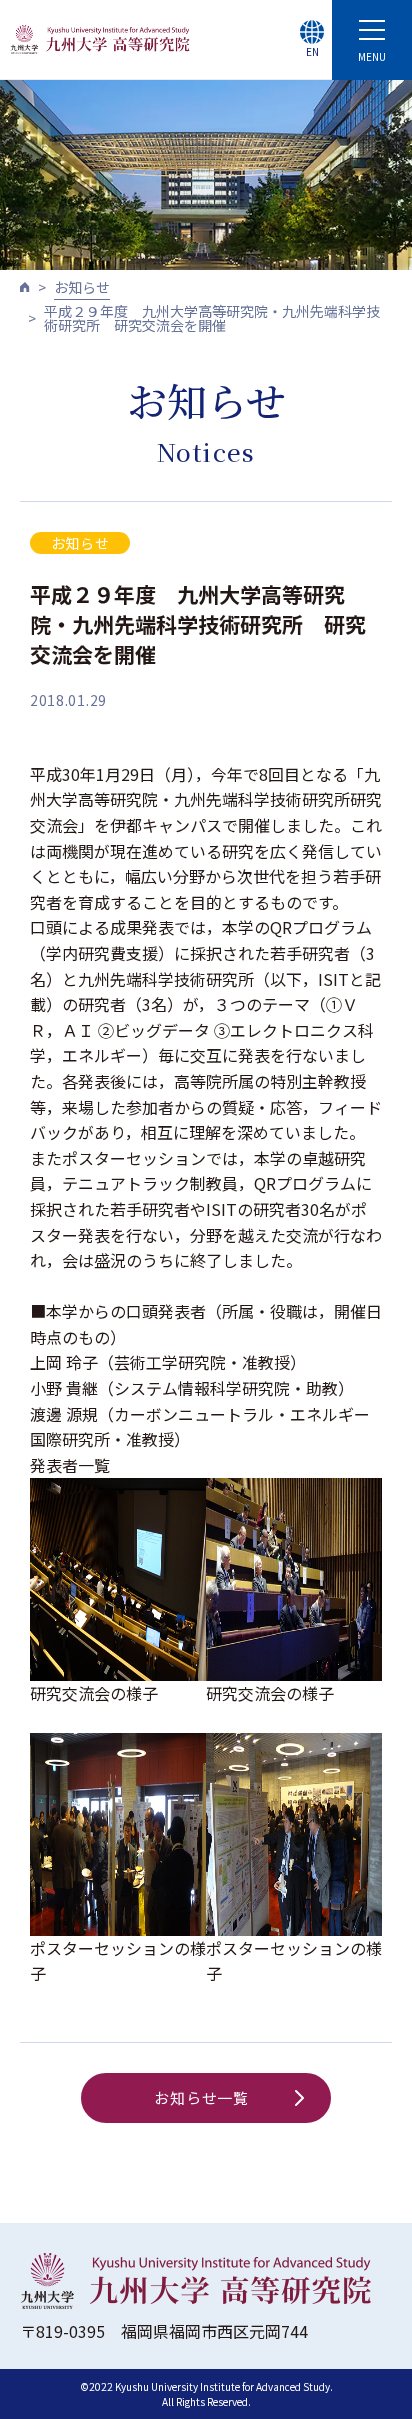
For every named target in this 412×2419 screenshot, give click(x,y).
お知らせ (82, 287)
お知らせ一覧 (201, 2097)
